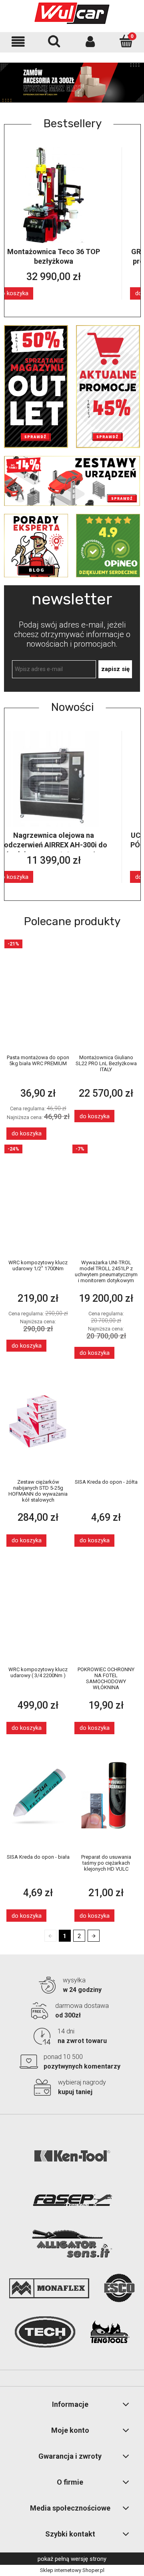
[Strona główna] (72, 13)
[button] (18, 42)
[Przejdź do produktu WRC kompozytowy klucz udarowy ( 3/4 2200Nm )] (38, 1607)
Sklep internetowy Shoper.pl (72, 2570)
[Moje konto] (90, 42)
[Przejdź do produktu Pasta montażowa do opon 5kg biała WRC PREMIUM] (38, 996)
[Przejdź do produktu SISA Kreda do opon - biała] (38, 1795)
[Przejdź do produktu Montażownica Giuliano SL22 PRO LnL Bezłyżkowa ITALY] (106, 996)
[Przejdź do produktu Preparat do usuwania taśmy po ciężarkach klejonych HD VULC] (106, 1795)
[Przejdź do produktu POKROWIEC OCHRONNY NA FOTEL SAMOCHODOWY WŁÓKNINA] (106, 1607)
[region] (72, 82)
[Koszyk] (126, 41)
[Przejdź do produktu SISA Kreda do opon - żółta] (106, 1420)
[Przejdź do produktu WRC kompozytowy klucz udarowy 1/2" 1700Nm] (38, 1200)
